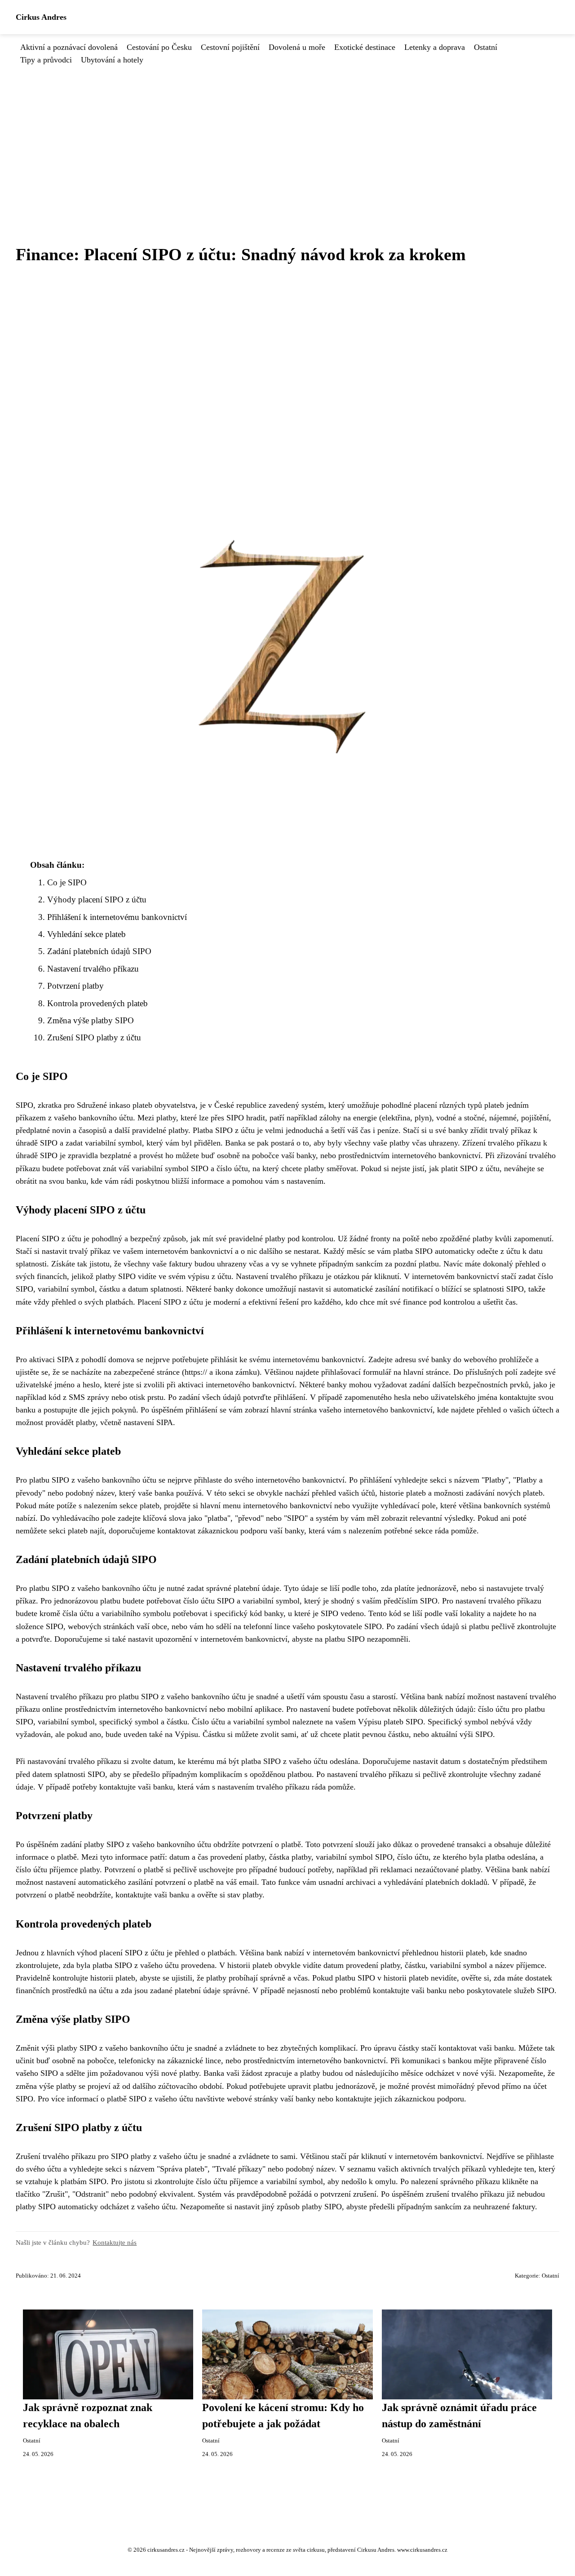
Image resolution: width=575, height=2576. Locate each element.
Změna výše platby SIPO (91, 1020)
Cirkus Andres (41, 17)
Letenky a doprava (435, 47)
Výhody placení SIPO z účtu (97, 899)
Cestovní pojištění (230, 47)
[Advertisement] (287, 133)
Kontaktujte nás (115, 2242)
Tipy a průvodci (46, 60)
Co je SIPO (67, 882)
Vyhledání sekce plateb (86, 934)
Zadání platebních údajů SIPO (99, 951)
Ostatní (486, 47)
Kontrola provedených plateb (97, 1003)
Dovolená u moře (297, 47)
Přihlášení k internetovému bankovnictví (117, 917)
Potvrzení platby (75, 986)
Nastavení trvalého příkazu (93, 969)
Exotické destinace (365, 47)
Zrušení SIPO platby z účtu (94, 1037)
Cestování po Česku (159, 47)
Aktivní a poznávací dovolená (69, 47)
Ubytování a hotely (112, 60)
